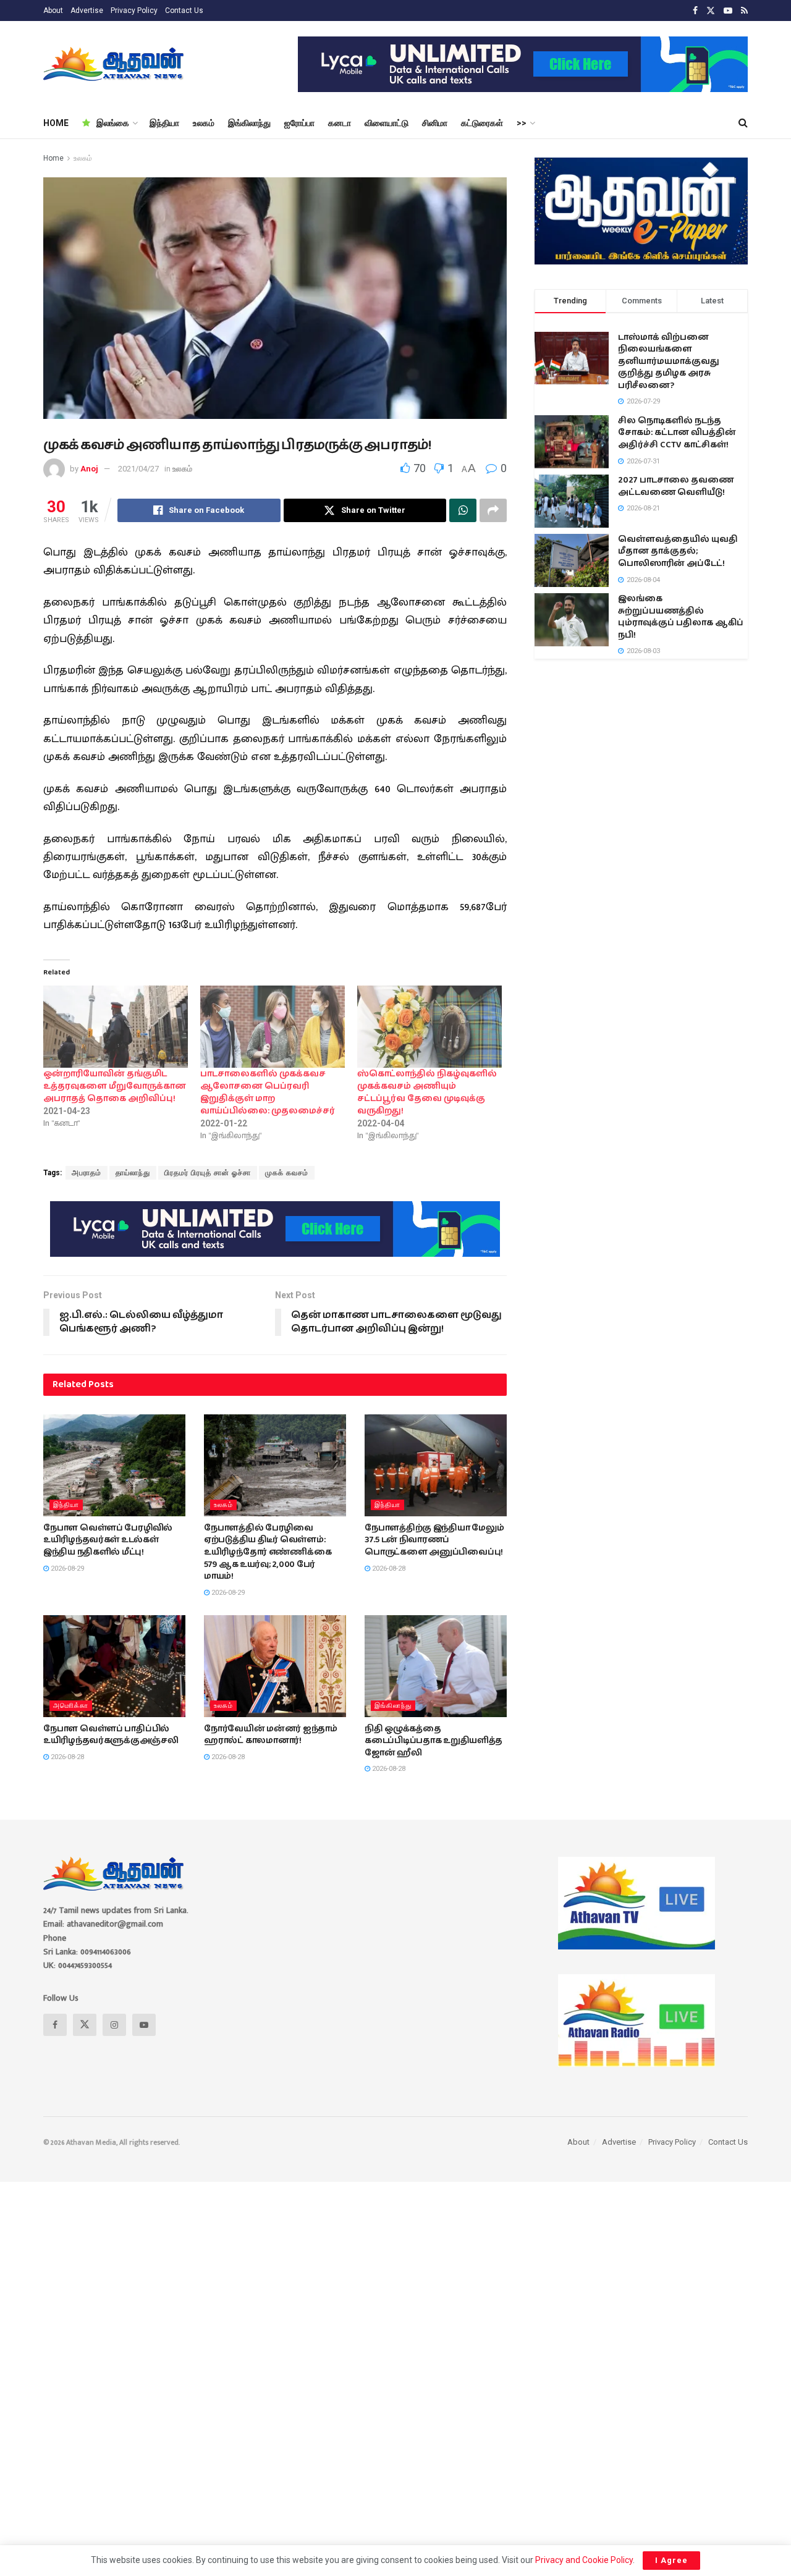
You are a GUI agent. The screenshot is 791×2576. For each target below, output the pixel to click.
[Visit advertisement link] (523, 64)
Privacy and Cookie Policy (584, 2560)
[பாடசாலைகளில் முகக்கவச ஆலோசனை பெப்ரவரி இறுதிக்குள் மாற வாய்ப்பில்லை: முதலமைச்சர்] (273, 1027)
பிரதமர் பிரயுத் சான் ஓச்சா (208, 1173)
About (53, 11)
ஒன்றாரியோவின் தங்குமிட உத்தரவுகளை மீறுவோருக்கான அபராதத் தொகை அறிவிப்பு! (115, 1086)
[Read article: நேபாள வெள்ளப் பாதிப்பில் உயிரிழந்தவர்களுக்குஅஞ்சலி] (114, 1666)
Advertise (87, 11)
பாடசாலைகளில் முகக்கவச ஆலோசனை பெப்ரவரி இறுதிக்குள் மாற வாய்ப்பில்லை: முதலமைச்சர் (268, 1092)
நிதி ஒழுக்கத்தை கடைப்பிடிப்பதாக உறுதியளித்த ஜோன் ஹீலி (434, 1741)
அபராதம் (87, 1173)
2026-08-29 (66, 1569)
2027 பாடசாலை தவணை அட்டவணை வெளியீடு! (676, 486)
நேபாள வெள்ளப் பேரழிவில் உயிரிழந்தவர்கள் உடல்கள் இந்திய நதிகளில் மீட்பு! (108, 1540)
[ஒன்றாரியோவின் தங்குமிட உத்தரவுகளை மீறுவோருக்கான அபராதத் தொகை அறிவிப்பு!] (116, 1027)
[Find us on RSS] (744, 11)
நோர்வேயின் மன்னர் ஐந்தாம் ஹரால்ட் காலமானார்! (271, 1735)
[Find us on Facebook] (695, 11)
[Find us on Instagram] (114, 2025)
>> (522, 123)
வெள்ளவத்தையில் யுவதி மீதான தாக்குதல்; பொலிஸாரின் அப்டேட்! (678, 551)
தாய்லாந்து (133, 1173)
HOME (56, 123)
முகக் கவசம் (287, 1173)
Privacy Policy (134, 11)
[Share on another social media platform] (493, 510)
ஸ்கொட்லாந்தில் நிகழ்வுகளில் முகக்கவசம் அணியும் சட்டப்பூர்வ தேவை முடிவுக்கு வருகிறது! (427, 1092)
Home (53, 158)
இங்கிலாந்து (249, 123)
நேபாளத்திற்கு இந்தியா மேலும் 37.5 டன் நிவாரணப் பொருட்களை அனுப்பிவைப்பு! (434, 1540)
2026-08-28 (388, 1569)
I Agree (671, 2560)
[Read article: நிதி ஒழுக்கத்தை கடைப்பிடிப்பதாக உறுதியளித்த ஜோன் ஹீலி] (436, 1666)
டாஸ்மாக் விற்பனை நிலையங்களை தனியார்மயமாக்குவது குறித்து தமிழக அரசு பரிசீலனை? (669, 361)
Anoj (89, 469)
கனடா (340, 123)
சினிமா (435, 123)
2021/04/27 (138, 469)
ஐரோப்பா (299, 123)
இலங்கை (113, 123)
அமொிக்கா (71, 1706)
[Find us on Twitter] (711, 11)
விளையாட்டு (387, 123)
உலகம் (204, 123)
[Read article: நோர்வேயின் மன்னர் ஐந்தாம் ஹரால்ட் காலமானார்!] (275, 1666)
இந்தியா (164, 123)
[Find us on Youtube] (728, 11)
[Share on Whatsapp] (463, 510)
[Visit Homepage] (115, 64)
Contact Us (184, 11)
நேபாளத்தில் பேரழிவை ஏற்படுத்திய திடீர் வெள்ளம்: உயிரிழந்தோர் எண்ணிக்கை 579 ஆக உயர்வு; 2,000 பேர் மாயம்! (268, 1552)
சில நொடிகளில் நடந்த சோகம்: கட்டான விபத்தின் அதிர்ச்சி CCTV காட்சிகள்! (677, 433)
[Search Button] (743, 123)
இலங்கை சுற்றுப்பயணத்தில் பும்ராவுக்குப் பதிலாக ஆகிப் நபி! (681, 617)
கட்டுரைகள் (482, 123)
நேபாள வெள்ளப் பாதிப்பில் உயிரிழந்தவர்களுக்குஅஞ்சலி (111, 1735)
